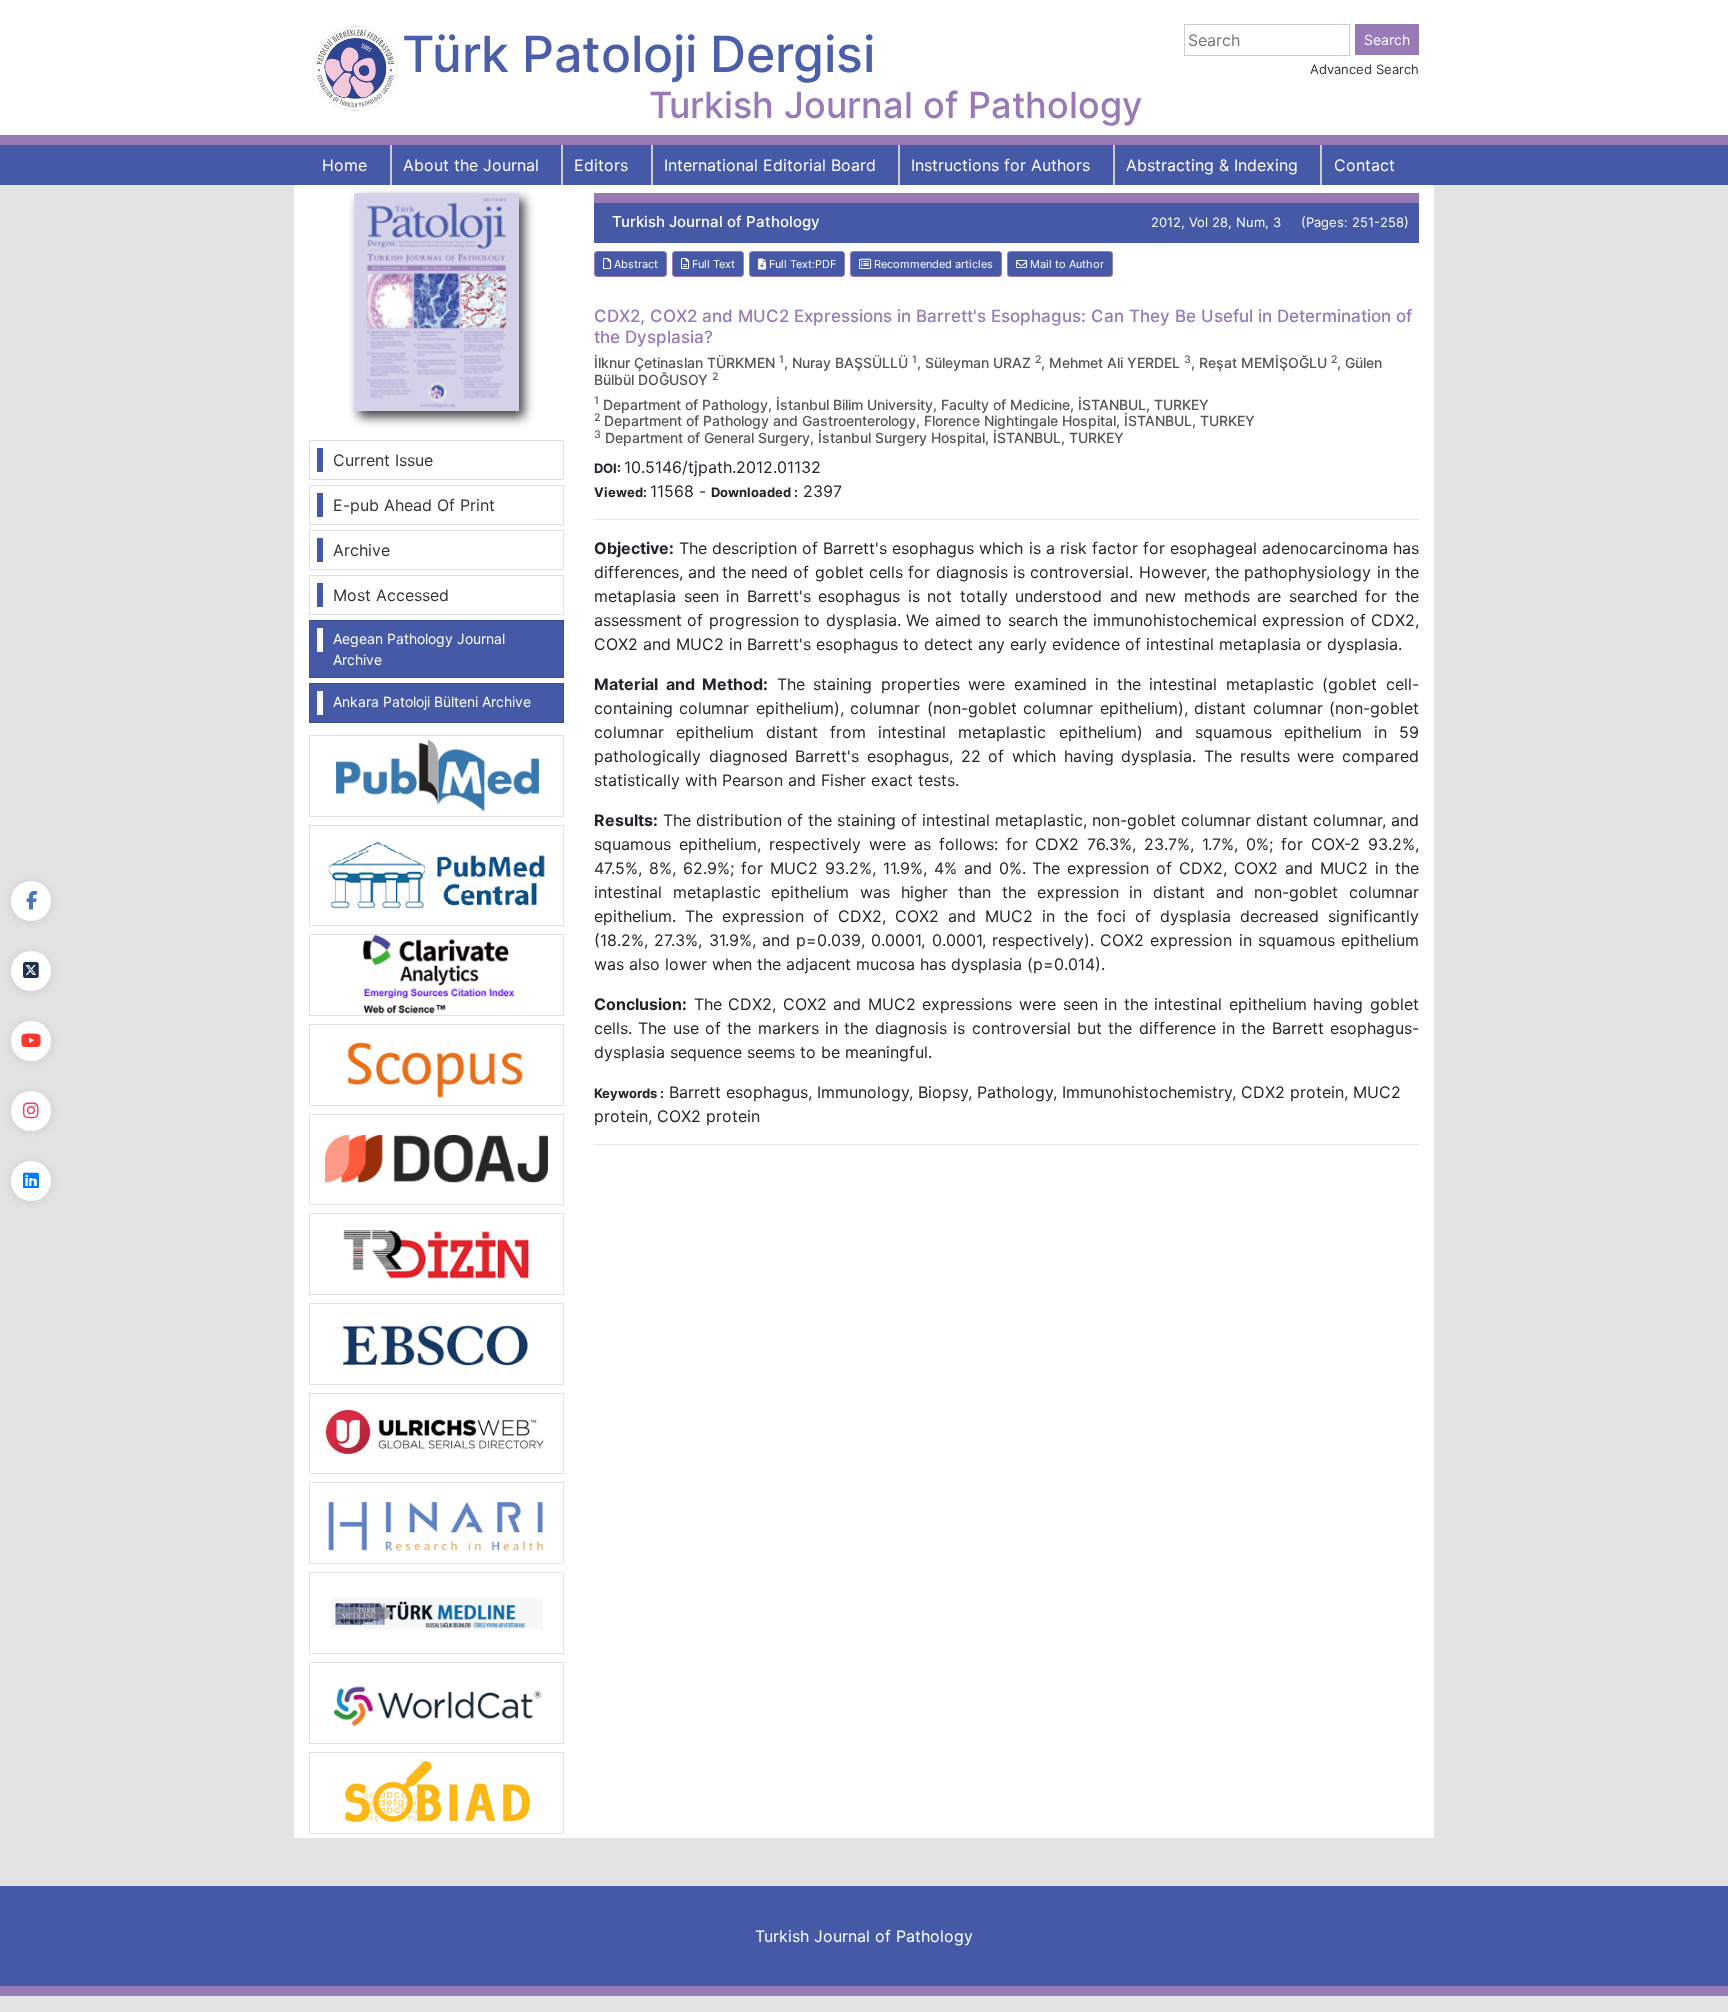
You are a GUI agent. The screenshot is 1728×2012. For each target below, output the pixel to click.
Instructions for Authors (1000, 165)
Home (344, 165)
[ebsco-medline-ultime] (436, 1342)
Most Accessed (391, 595)
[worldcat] (436, 1702)
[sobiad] (436, 1792)
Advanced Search (1364, 69)
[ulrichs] (436, 1432)
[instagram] (31, 1111)
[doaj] (436, 1158)
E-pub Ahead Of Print (414, 505)
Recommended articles (932, 264)
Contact (1364, 165)
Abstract (634, 264)
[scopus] (436, 1063)
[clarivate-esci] (436, 973)
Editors (601, 165)
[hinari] (436, 1521)
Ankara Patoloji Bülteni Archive (432, 701)
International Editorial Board (770, 165)
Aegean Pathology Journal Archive (419, 649)
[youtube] (31, 1041)
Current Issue (383, 460)
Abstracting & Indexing (1212, 165)
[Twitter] (31, 971)
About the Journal (471, 165)
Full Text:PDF (801, 264)
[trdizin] (436, 1252)
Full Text (712, 264)
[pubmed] (436, 775)
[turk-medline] (436, 1612)
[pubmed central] (436, 874)
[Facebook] (31, 901)
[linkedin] (31, 1181)
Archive (361, 550)
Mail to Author (1065, 264)
